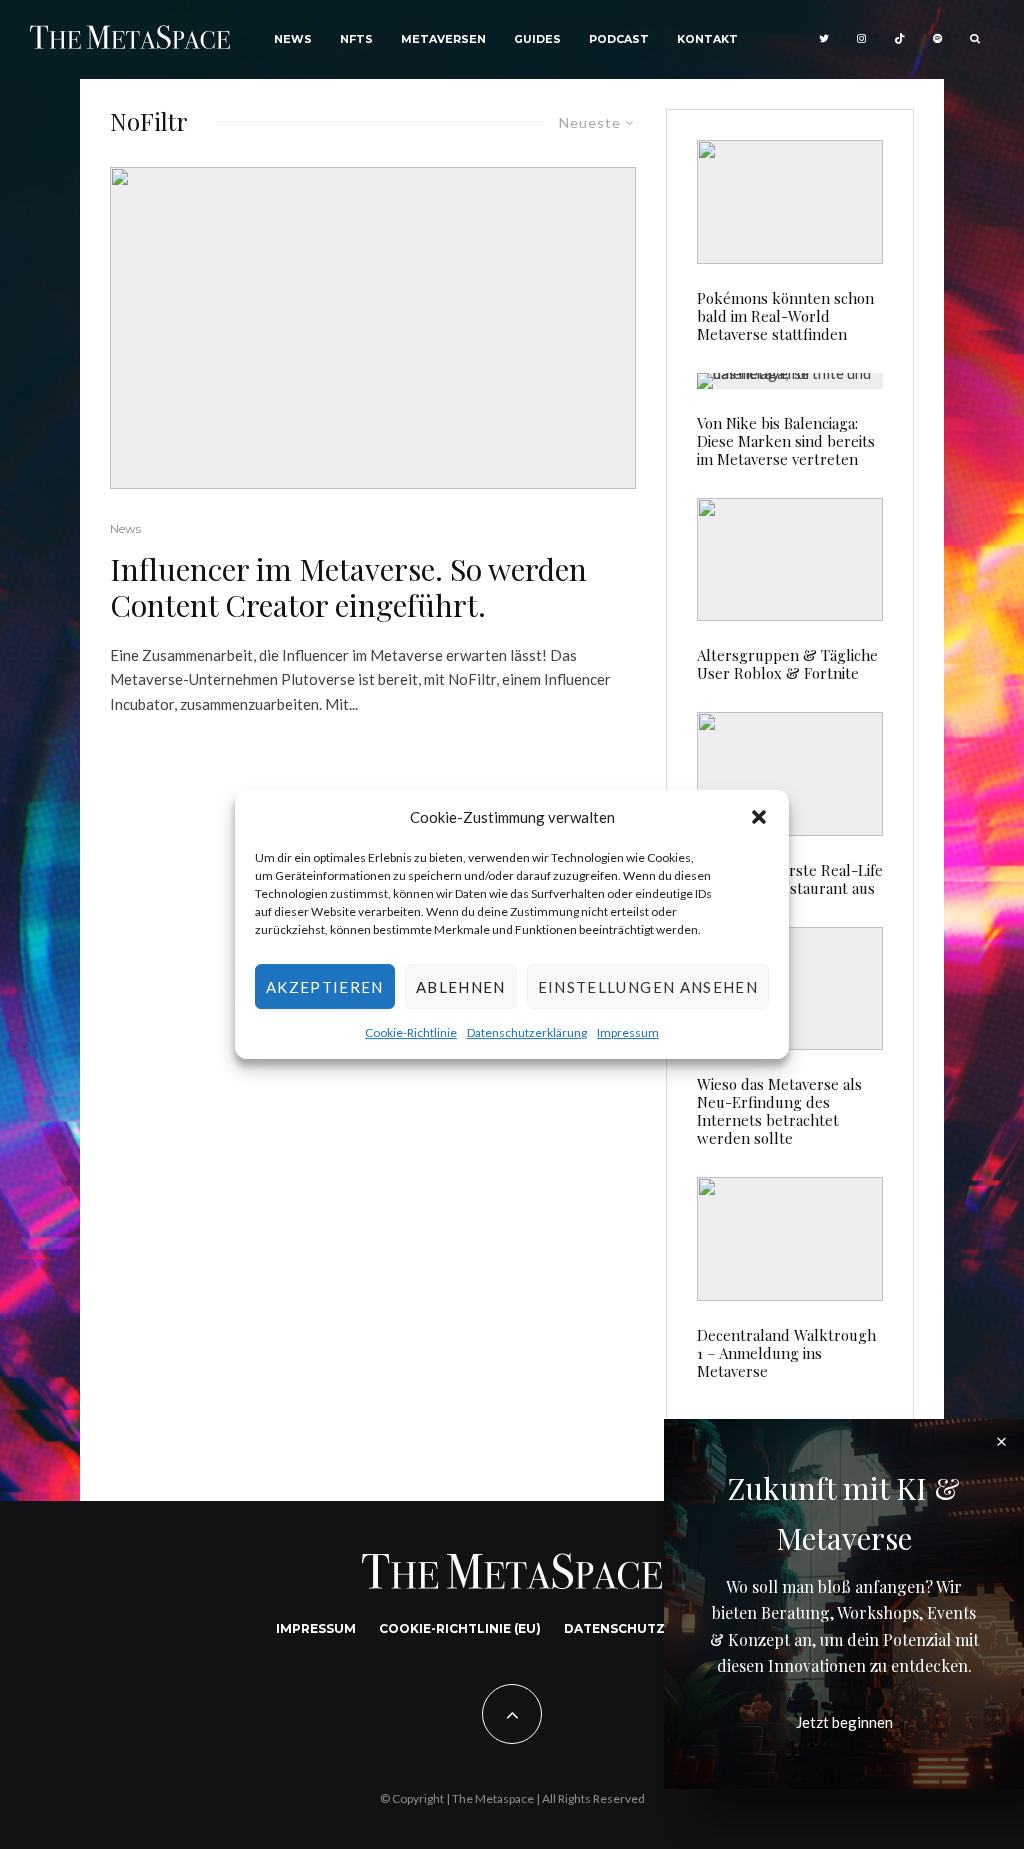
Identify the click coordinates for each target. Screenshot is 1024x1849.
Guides (537, 39)
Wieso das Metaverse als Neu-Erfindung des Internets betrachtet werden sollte (779, 1111)
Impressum (628, 1033)
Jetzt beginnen (844, 1722)
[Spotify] (937, 39)
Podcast (619, 39)
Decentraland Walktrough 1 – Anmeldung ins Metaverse (786, 1353)
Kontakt (707, 39)
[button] (759, 817)
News (293, 39)
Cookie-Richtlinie (411, 1033)
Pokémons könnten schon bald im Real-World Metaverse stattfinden (785, 316)
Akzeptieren (325, 987)
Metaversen (443, 39)
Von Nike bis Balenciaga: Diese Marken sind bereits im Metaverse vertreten (786, 441)
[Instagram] (861, 39)
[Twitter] (824, 39)
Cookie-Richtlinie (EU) (460, 1628)
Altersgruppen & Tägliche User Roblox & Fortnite (787, 664)
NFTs (356, 39)
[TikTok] (899, 39)
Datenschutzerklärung (527, 1033)
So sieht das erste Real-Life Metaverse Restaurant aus (790, 879)
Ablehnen (461, 987)
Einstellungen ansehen (648, 987)
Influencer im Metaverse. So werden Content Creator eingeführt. (348, 587)
